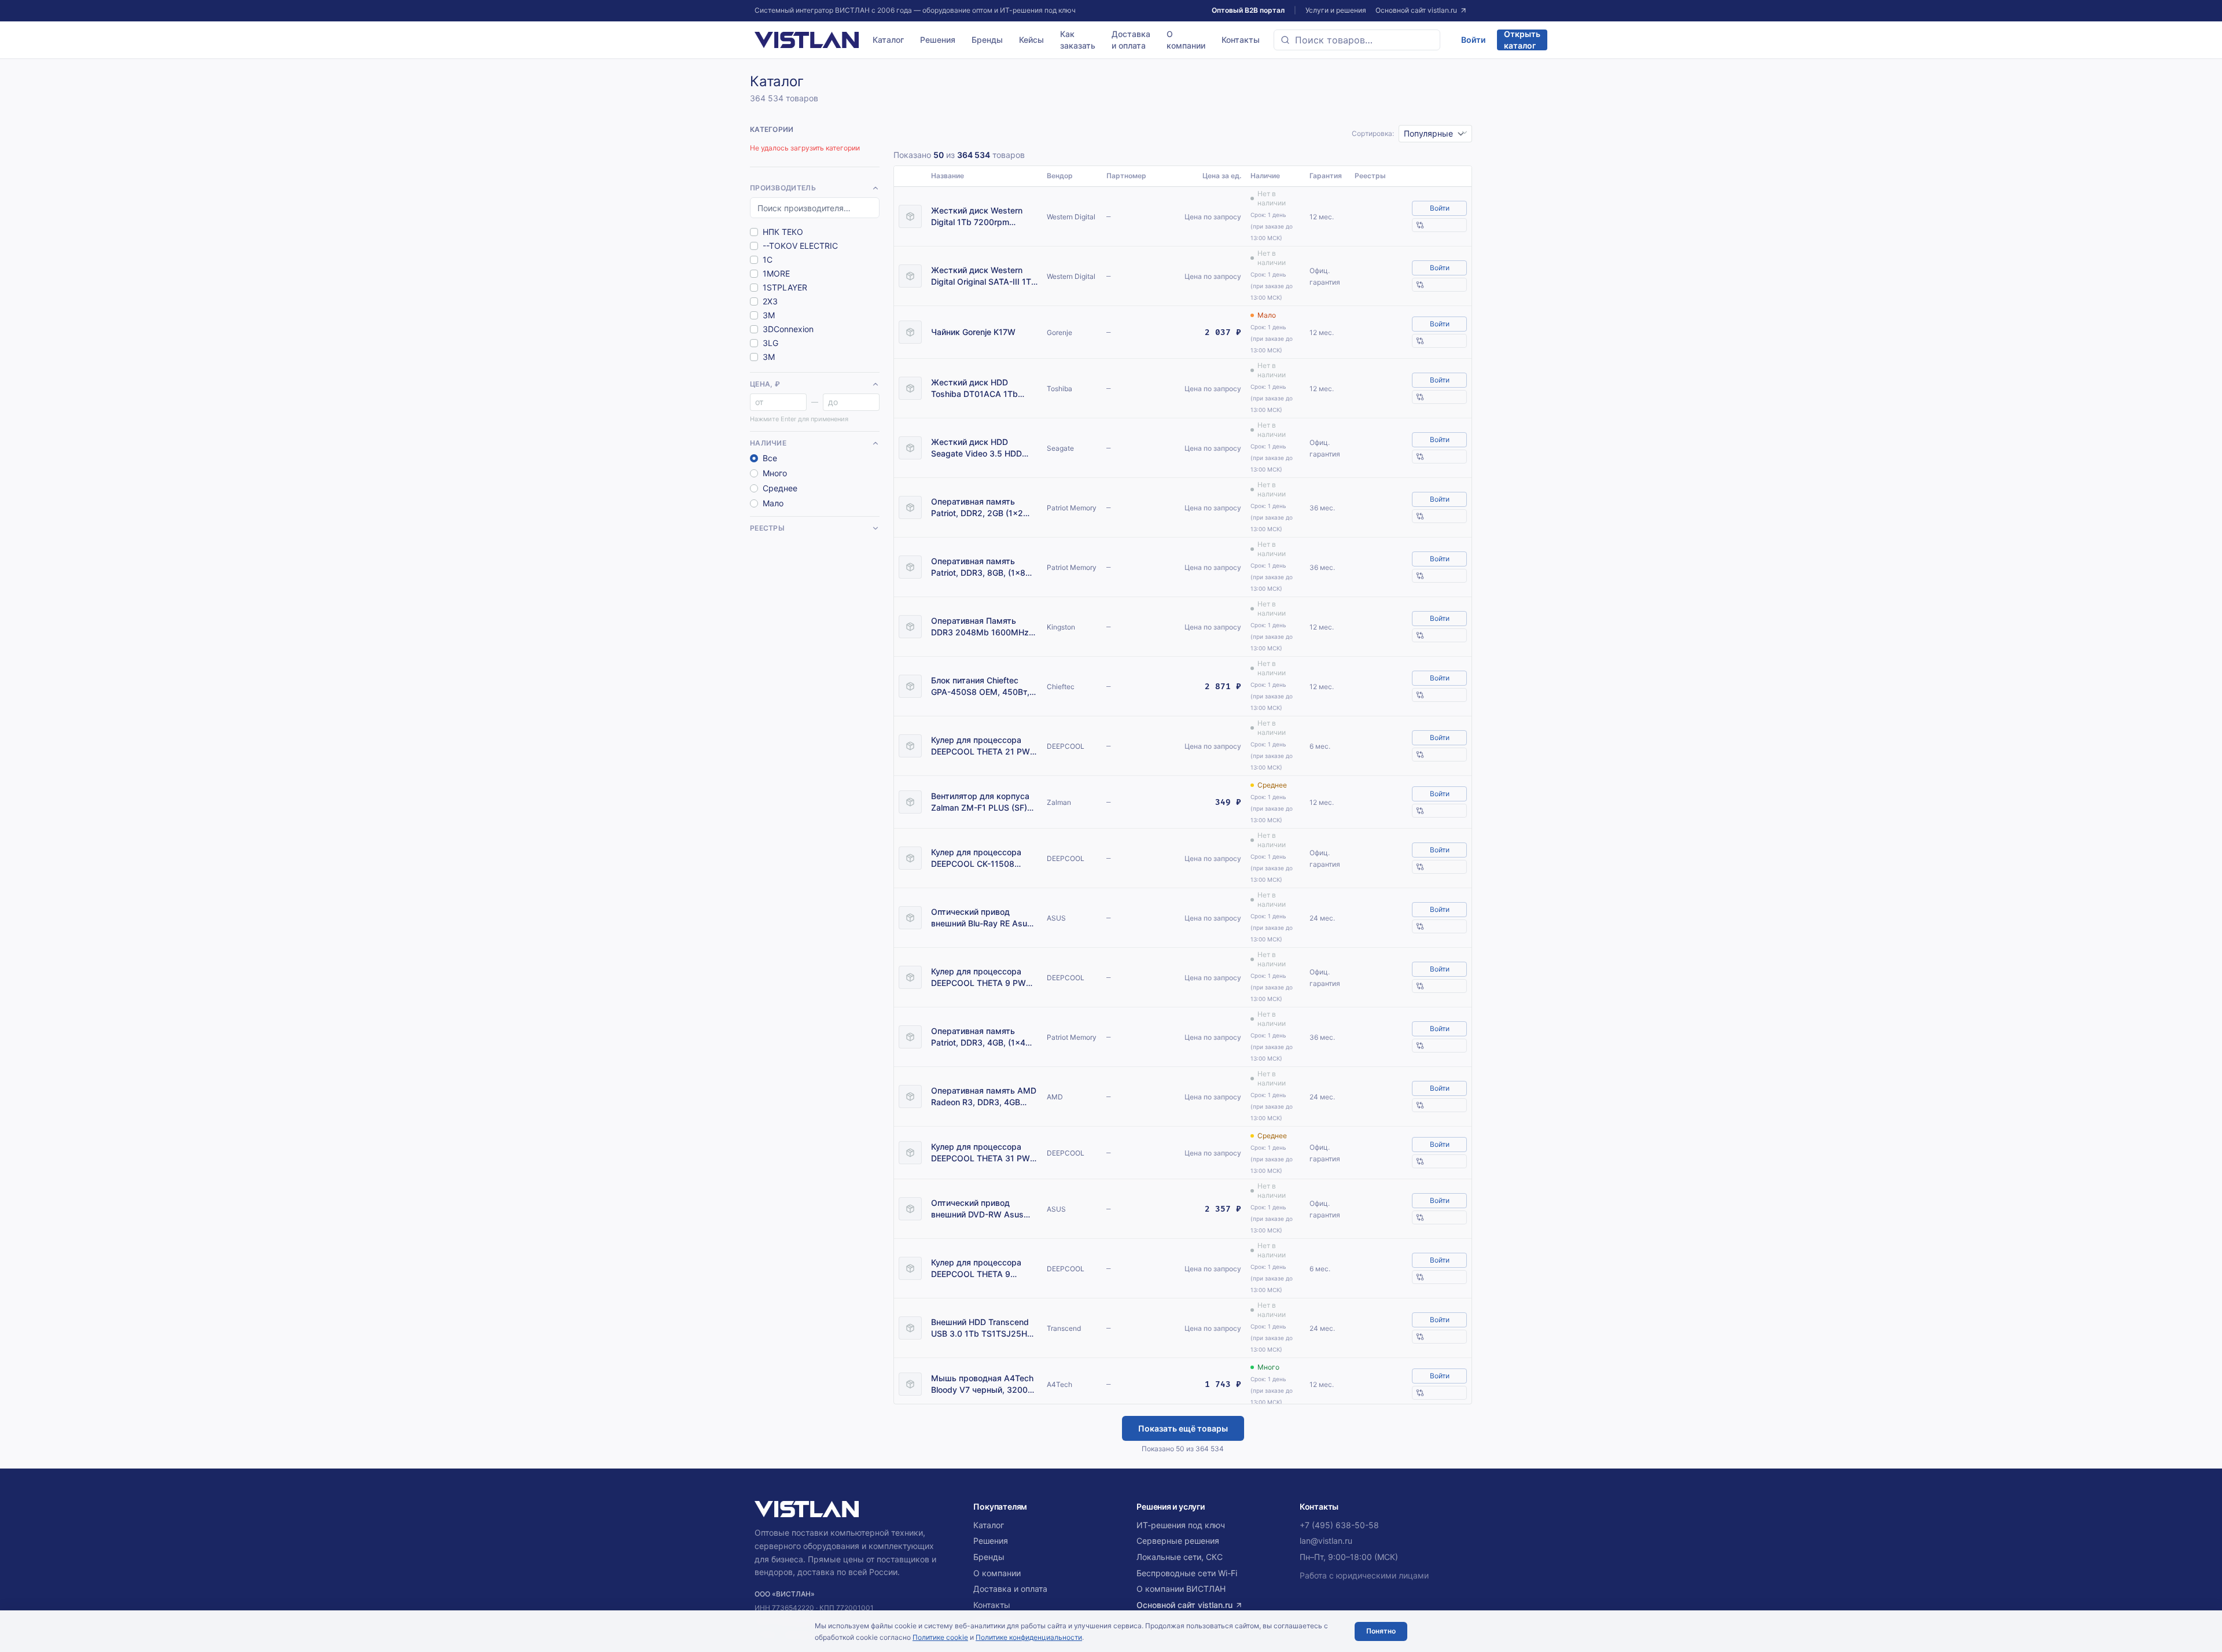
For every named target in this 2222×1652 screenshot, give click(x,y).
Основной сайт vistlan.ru (1416, 10)
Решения (938, 40)
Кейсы (1031, 40)
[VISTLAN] (807, 40)
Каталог (888, 40)
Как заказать (1078, 40)
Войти (1473, 40)
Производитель (783, 188)
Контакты (1241, 40)
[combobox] (1357, 40)
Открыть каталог (1522, 40)
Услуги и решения (1336, 10)
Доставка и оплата (1131, 40)
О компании (1186, 40)
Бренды (987, 40)
